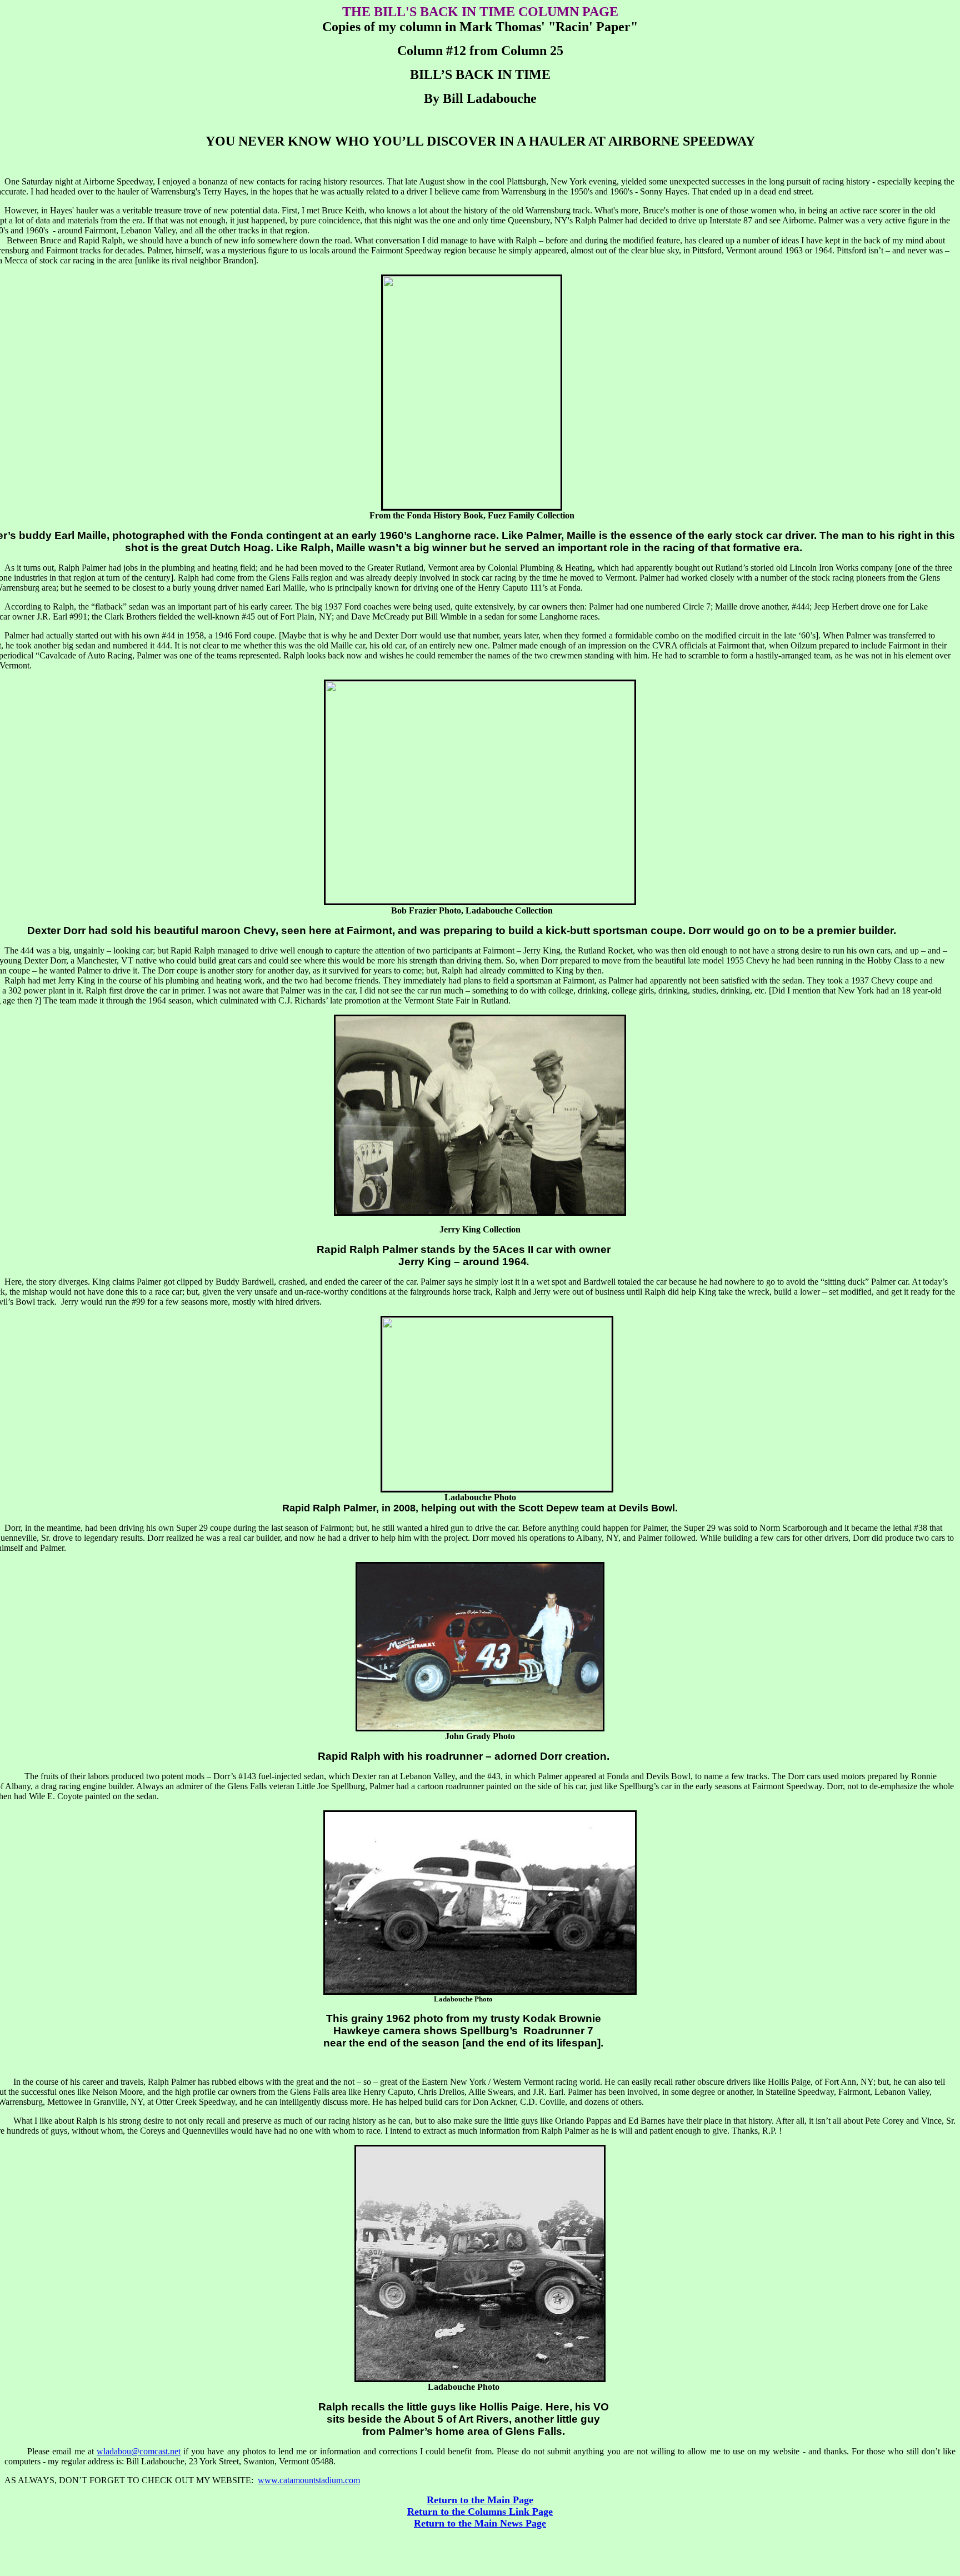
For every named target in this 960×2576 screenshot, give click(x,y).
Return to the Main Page (480, 2500)
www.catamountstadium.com (309, 2480)
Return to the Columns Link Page (480, 2512)
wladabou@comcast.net (139, 2451)
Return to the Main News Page (480, 2523)
